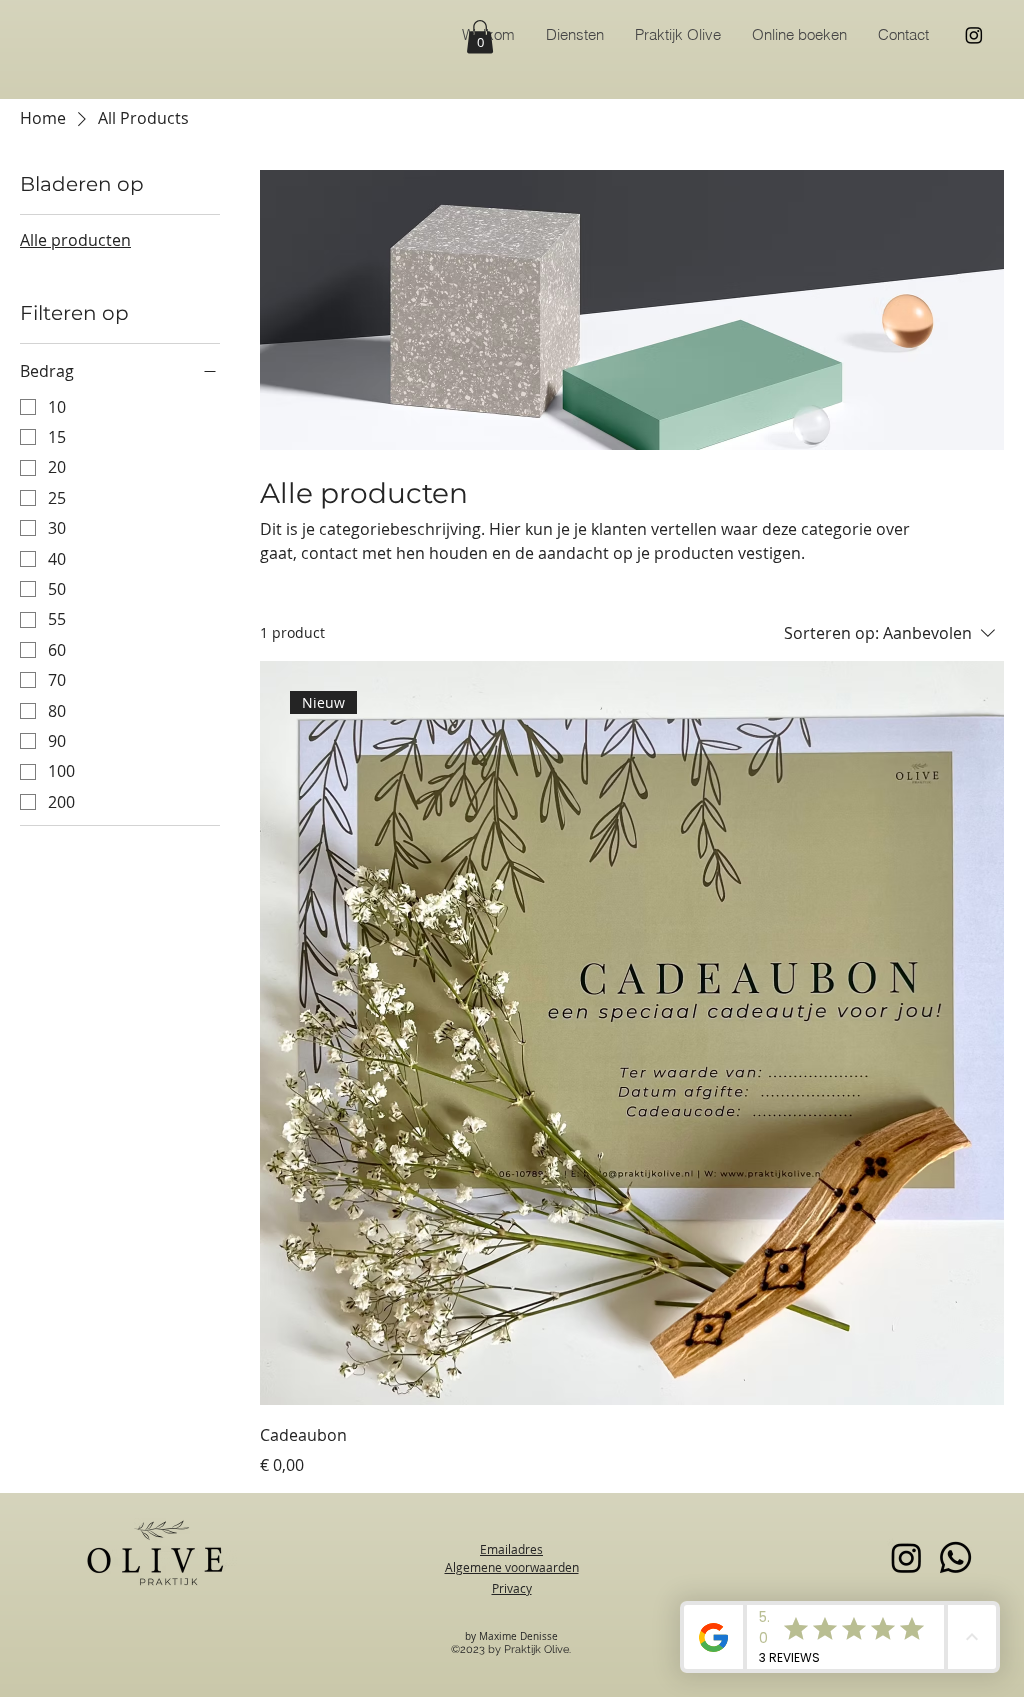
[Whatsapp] (955, 1557)
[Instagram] (974, 35)
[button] (480, 36)
